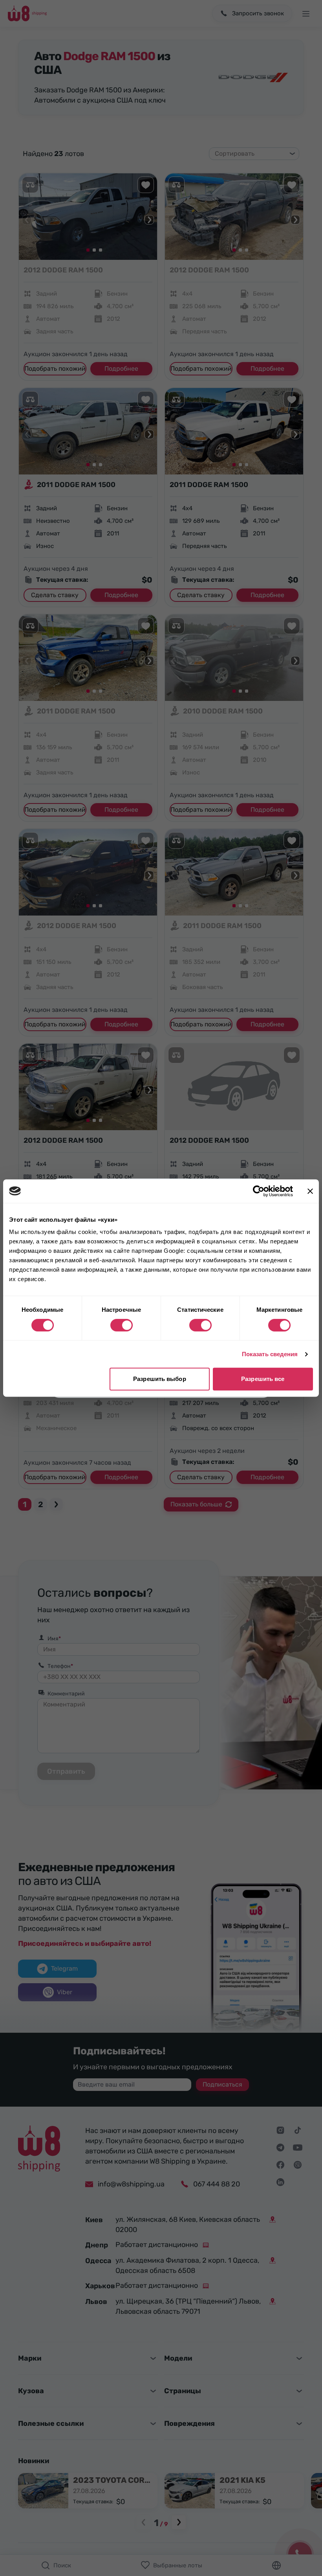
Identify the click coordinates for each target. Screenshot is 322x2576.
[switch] (122, 1325)
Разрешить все (263, 1379)
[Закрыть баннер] (310, 1191)
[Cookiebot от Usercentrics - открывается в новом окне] (259, 1191)
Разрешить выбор (160, 1379)
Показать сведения (270, 1354)
